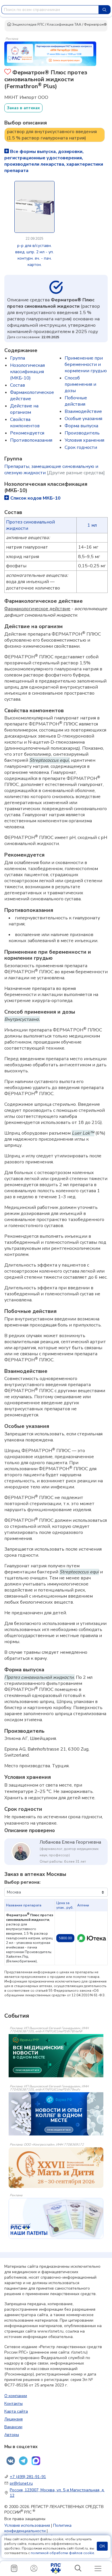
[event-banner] (56, 2168)
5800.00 (65, 1938)
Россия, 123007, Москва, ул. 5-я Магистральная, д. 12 (57, 2493)
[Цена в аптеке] (92, 1938)
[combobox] (50, 10)
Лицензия (13, 2419)
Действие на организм (24, 409)
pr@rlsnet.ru (21, 2483)
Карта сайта (16, 2411)
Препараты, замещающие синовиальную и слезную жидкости (55, 470)
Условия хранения (84, 440)
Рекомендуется (27, 433)
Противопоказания (31, 440)
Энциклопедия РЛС (28, 24)
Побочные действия (76, 401)
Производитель (82, 433)
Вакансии (13, 2427)
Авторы (12, 2435)
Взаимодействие (83, 411)
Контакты (13, 2404)
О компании (16, 2396)
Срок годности (81, 447)
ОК (102, 2546)
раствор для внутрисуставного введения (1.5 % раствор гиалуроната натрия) (52, 135)
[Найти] (105, 10)
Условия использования (27, 2525)
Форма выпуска (81, 426)
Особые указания (83, 419)
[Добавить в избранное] (8, 72)
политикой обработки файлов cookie (62, 2553)
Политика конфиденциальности (38, 2528)
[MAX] (36, 2461)
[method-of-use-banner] (50, 53)
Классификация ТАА (64, 24)
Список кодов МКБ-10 (35, 498)
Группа (18, 358)
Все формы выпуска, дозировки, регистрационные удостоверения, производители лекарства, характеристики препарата (54, 161)
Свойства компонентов (25, 423)
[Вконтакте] (11, 2461)
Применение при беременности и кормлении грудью (86, 364)
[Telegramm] (23, 2461)
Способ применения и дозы (80, 384)
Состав (18, 385)
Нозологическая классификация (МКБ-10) (27, 372)
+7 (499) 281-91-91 (28, 2477)
